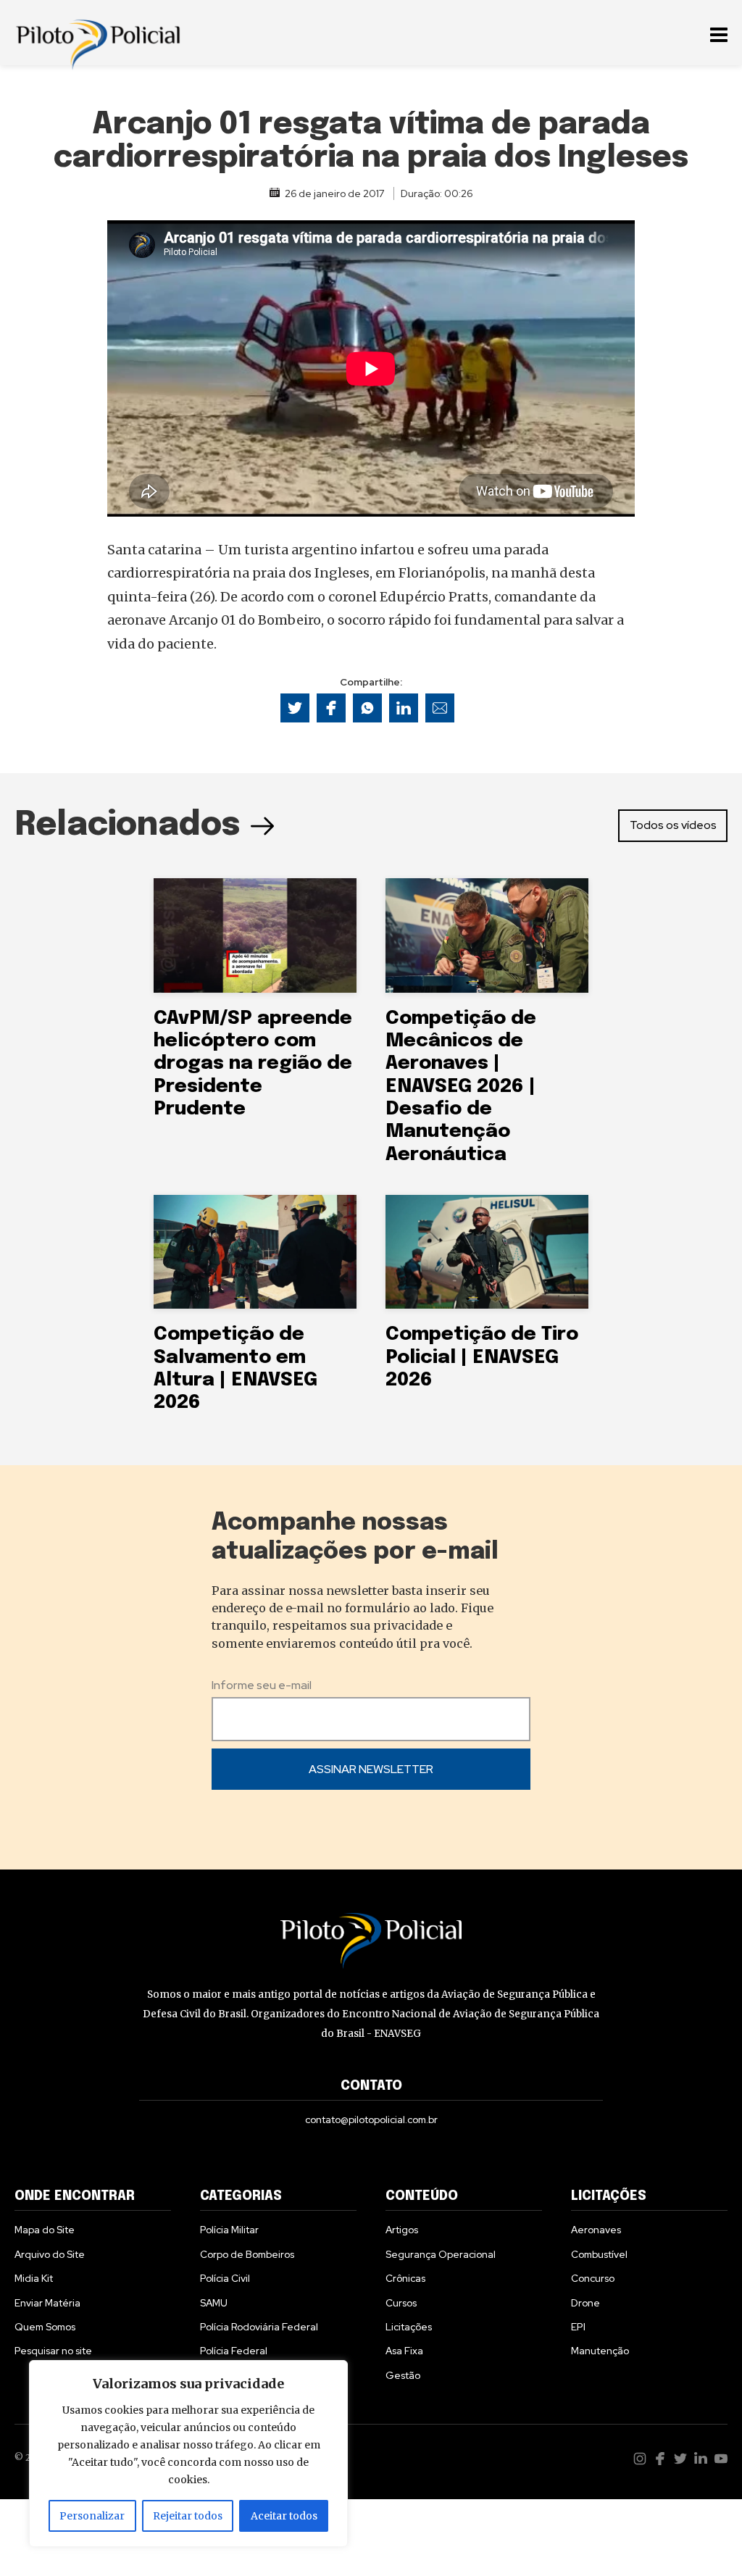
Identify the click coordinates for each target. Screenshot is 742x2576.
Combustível (599, 2254)
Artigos (402, 2230)
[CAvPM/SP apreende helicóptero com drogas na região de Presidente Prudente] (255, 935)
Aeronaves (596, 2230)
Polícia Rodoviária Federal (259, 2327)
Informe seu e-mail (262, 1685)
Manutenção (600, 2351)
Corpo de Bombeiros (247, 2254)
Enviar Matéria (47, 2303)
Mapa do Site (45, 2230)
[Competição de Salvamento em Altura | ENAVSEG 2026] (255, 1252)
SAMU (214, 2303)
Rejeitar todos (188, 2516)
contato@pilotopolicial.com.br (371, 2119)
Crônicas (405, 2278)
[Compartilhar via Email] (440, 708)
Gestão (403, 2375)
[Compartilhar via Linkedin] (404, 708)
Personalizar (92, 2516)
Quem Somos (45, 2327)
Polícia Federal (234, 2351)
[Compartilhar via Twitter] (295, 708)
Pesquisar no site (53, 2351)
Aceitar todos (284, 2516)
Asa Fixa (404, 2351)
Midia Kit (34, 2278)
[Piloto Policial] (98, 33)
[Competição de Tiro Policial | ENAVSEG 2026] (487, 1252)
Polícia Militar (229, 2230)
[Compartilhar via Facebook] (331, 708)
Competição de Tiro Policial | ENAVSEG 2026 (482, 1357)
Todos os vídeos (673, 825)
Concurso (593, 2278)
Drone (585, 2303)
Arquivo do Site (50, 2254)
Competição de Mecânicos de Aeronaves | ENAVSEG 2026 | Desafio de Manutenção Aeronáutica (461, 1087)
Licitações (409, 2327)
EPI (578, 2327)
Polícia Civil (225, 2278)
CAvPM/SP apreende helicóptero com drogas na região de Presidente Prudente (253, 1064)
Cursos (401, 2303)
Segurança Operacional (441, 2254)
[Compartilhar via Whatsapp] (367, 708)
